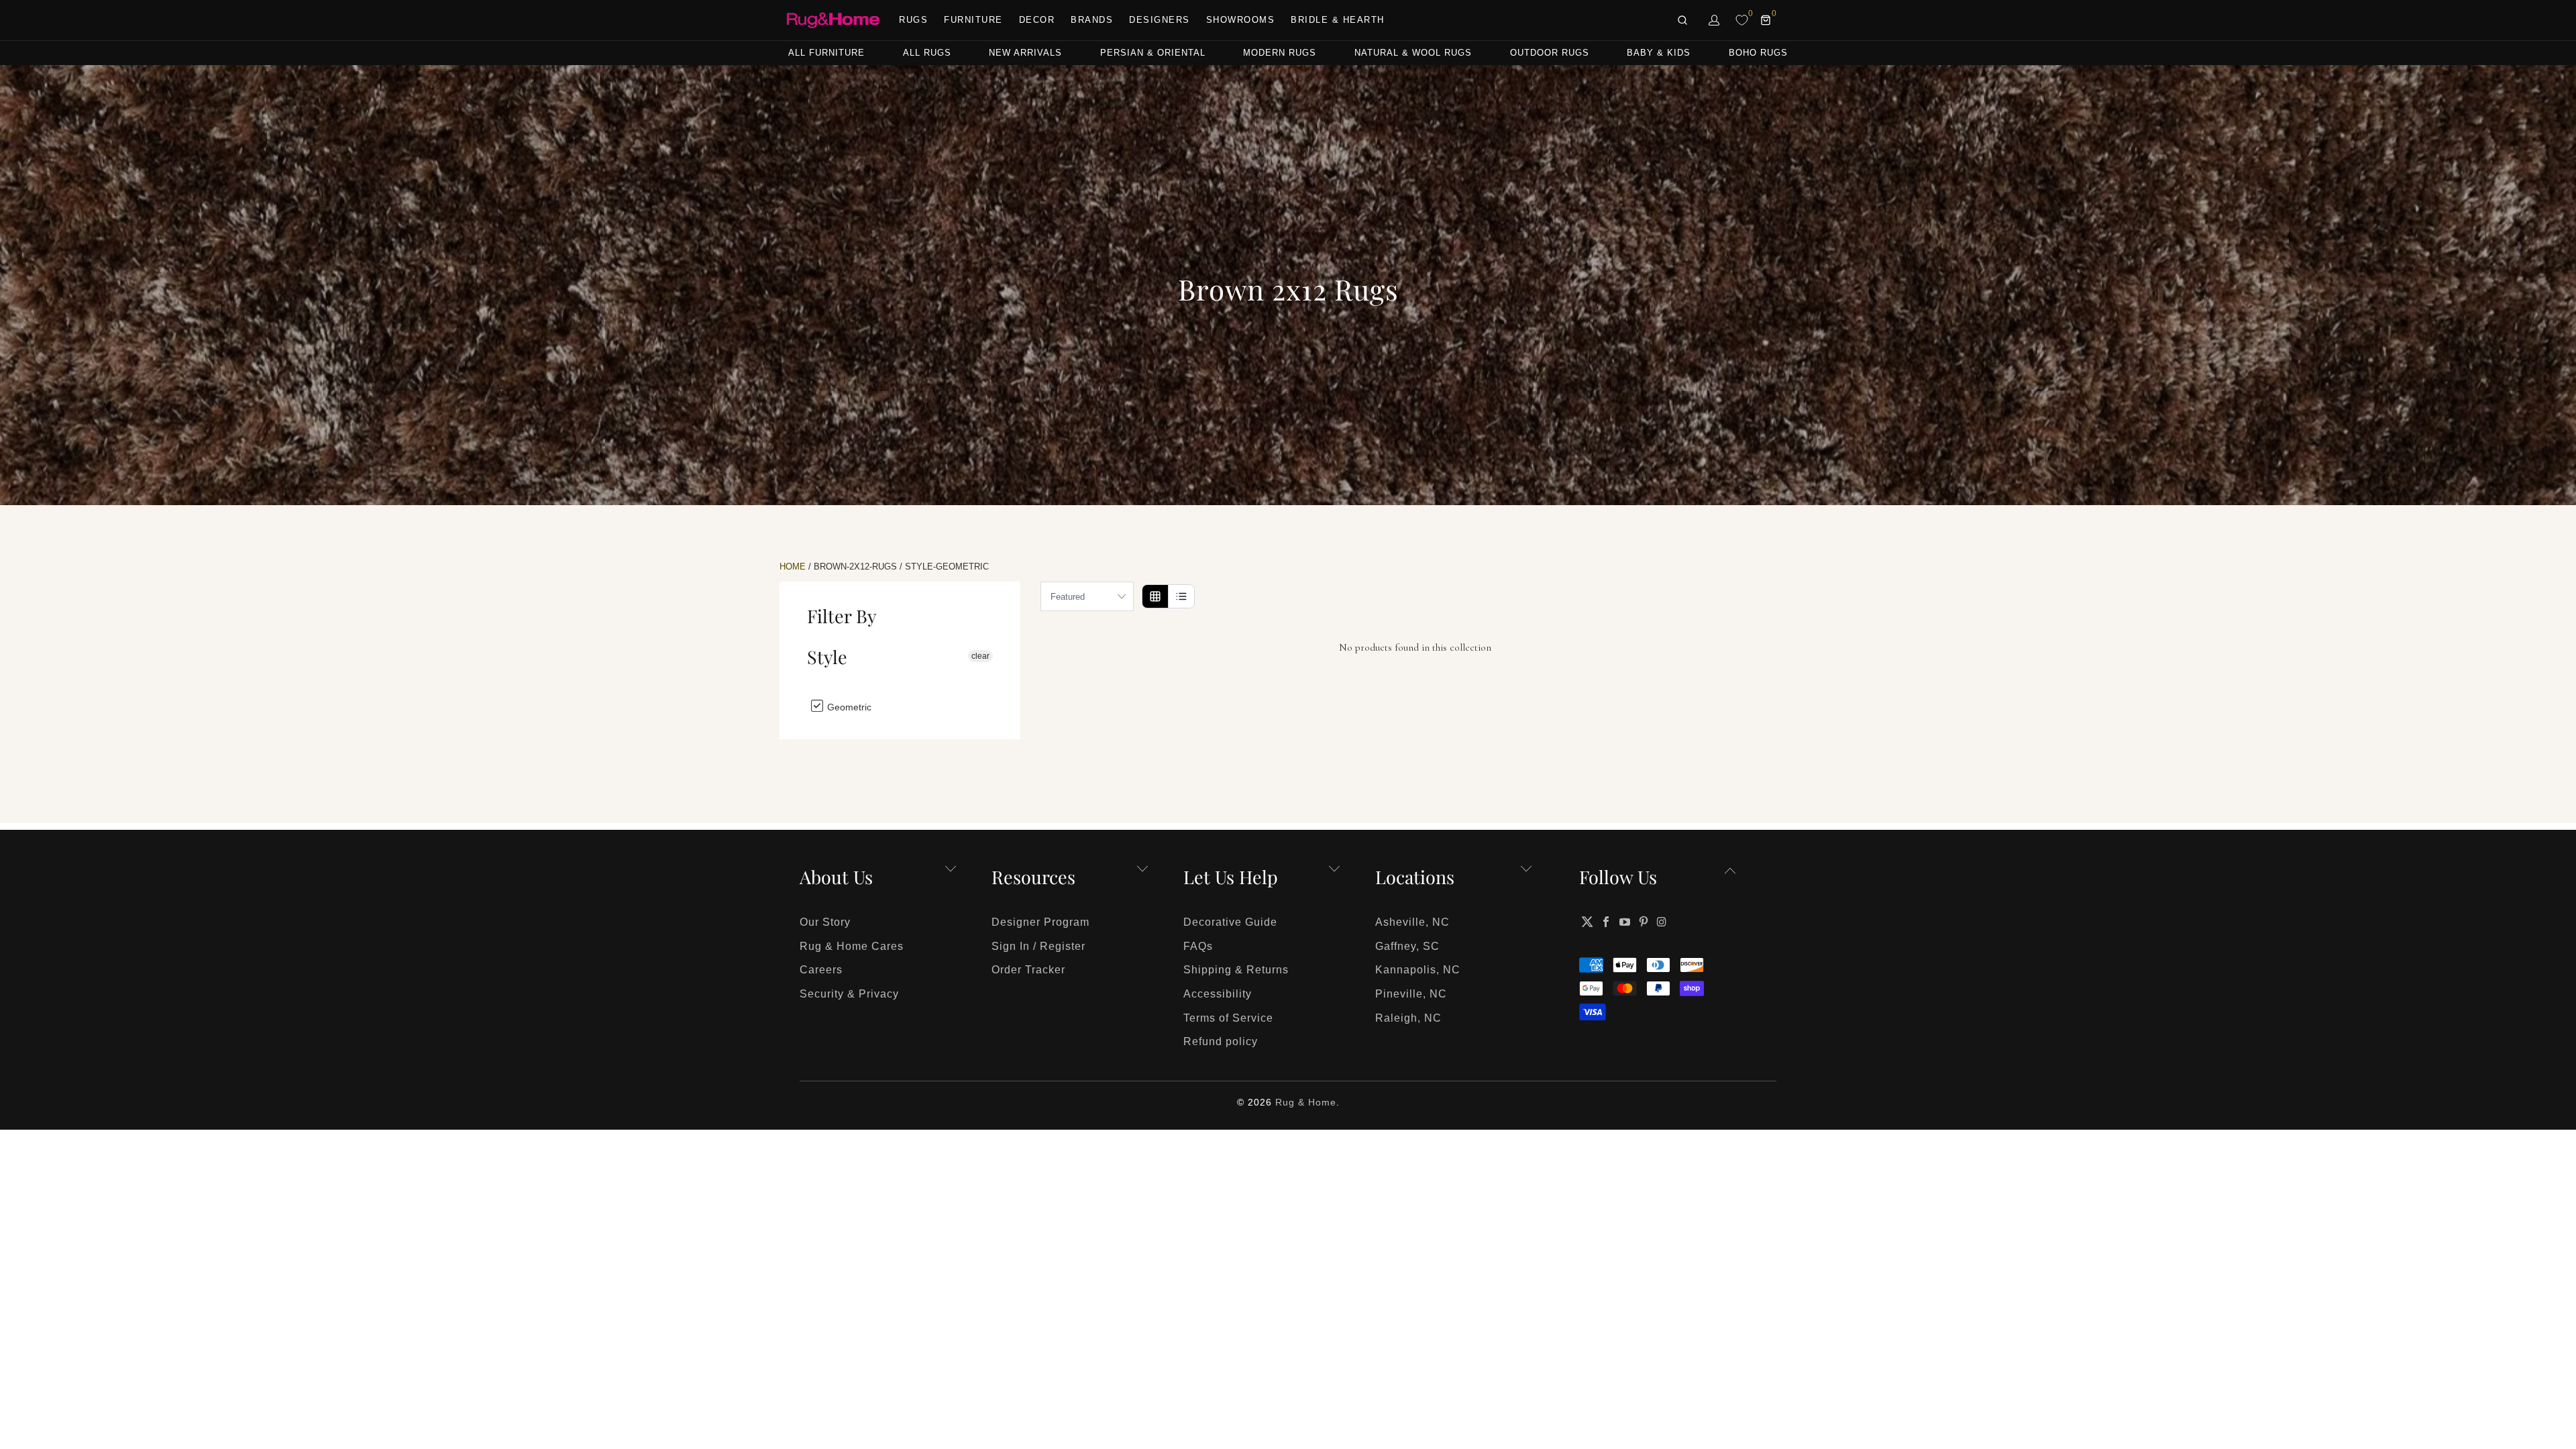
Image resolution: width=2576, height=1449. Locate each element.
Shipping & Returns (1236, 970)
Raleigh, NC (1408, 1018)
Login (1715, 20)
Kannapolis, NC (1418, 970)
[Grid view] (1155, 596)
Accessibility (1218, 994)
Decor (1037, 20)
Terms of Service (1228, 1018)
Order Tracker (1028, 970)
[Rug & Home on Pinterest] (1644, 922)
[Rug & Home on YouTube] (1625, 922)
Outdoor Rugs (1550, 53)
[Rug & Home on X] (1587, 922)
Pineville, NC (1411, 994)
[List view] (1181, 596)
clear (980, 656)
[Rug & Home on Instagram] (1662, 922)
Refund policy (1221, 1041)
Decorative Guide (1230, 922)
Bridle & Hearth (1338, 20)
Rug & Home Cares (852, 946)
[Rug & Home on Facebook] (1607, 922)
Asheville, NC (1412, 922)
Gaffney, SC (1407, 946)
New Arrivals (1025, 53)
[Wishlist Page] (1742, 20)
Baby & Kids (1659, 53)
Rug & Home (1306, 1102)
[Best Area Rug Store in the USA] (833, 20)
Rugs (913, 20)
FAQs (1198, 946)
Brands (1092, 20)
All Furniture (826, 53)
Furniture (973, 20)
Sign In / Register (1038, 946)
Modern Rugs (1280, 53)
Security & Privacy (849, 994)
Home (793, 567)
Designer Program (1040, 922)
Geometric (848, 707)
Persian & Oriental (1153, 53)
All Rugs (927, 53)
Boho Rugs (1758, 53)
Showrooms (1241, 20)
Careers (821, 970)
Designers (1160, 20)
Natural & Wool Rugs (1413, 53)
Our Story (825, 922)
